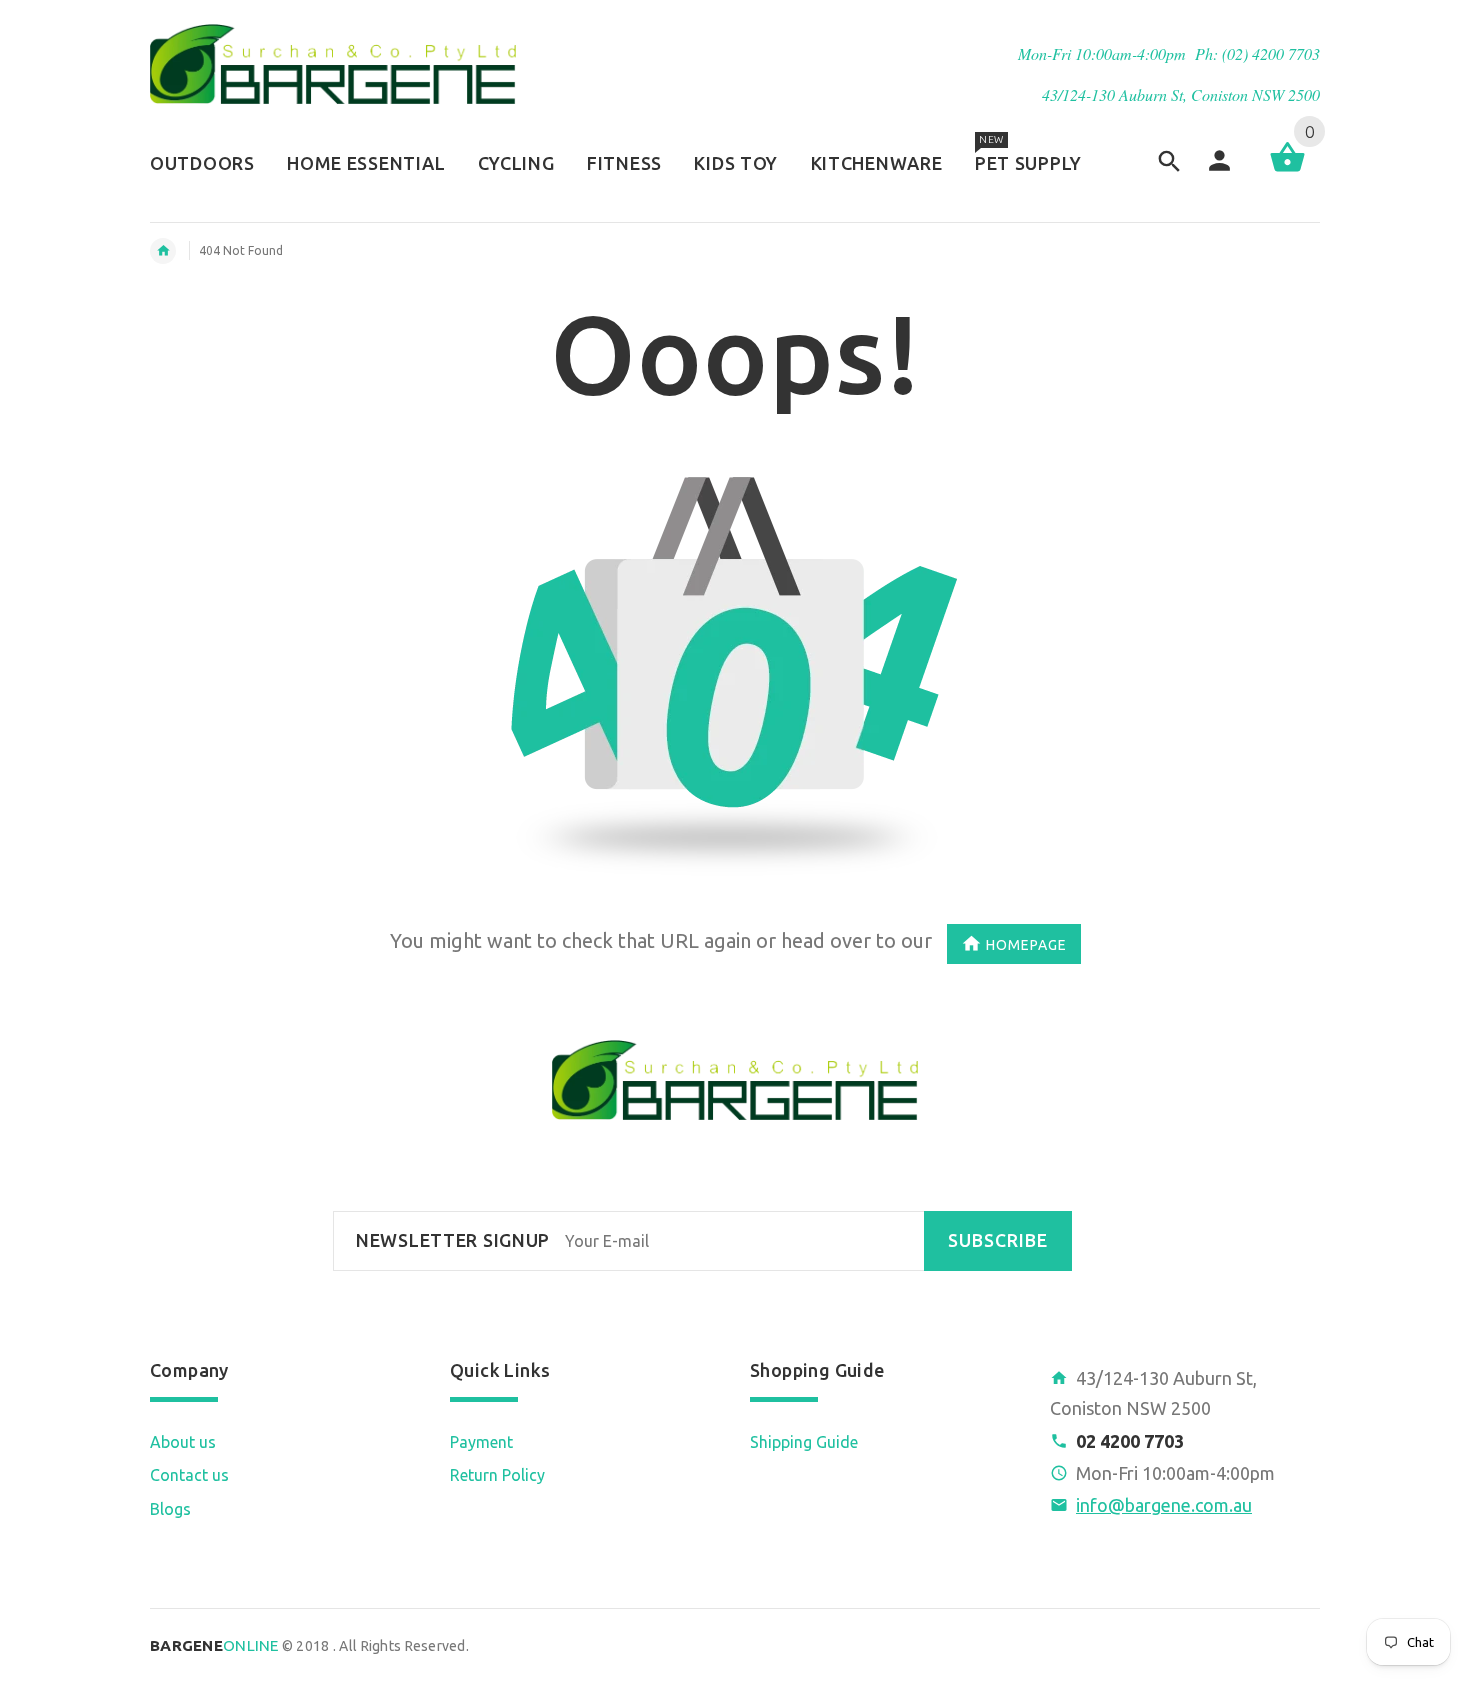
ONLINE (214, 1645)
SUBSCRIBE (998, 1240)
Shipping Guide (804, 1442)
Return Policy (497, 1475)
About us (183, 1442)
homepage (1026, 944)
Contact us (189, 1475)
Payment (481, 1442)
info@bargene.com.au (1164, 1505)
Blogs (170, 1509)
